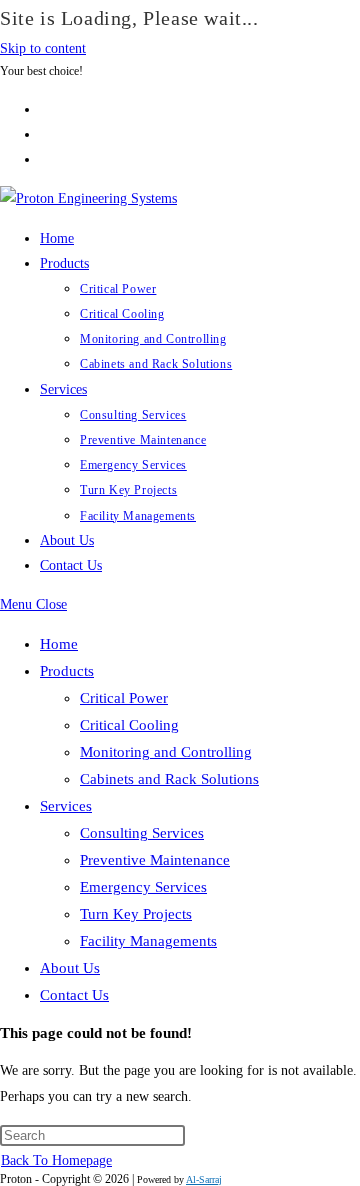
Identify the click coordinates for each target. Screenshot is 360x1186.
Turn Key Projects (136, 914)
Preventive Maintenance (155, 860)
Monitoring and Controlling (166, 752)
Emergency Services (143, 887)
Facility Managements (148, 941)
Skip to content (43, 48)
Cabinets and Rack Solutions (169, 779)
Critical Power (124, 698)
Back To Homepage (56, 1160)
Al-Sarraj (204, 1179)
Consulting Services (142, 833)
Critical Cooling (129, 725)
